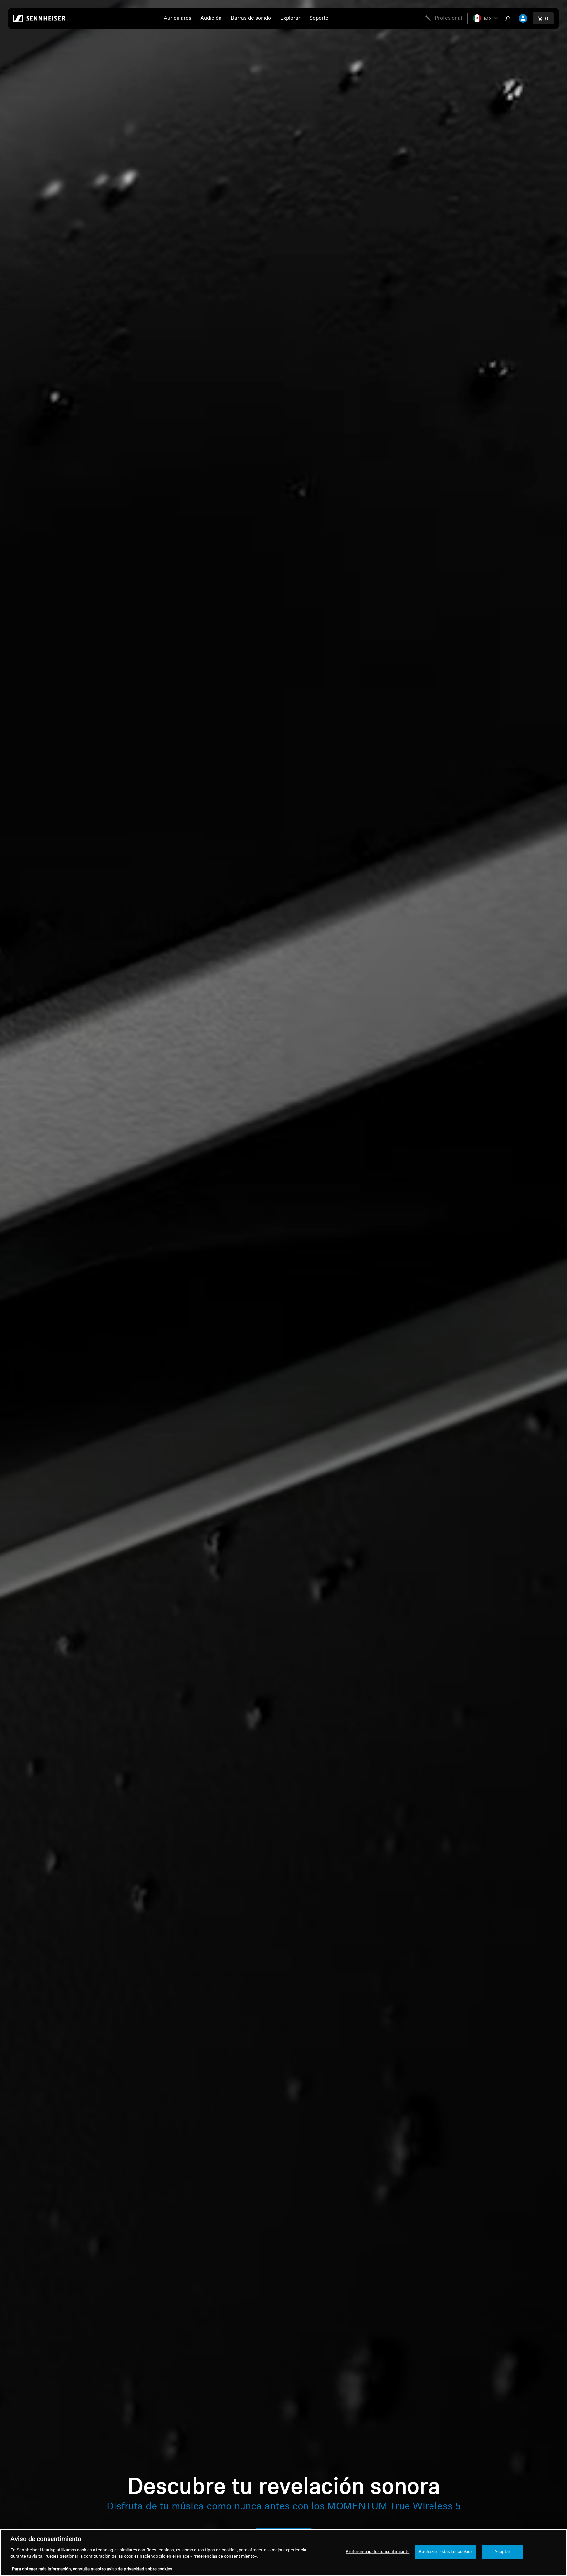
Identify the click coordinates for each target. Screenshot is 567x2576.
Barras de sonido (251, 18)
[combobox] (509, 18)
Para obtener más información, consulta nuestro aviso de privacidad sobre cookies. (93, 2569)
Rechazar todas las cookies (446, 2552)
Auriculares (178, 18)
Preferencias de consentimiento (378, 2552)
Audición (211, 18)
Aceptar (503, 2552)
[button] (486, 18)
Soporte (319, 18)
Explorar (290, 18)
